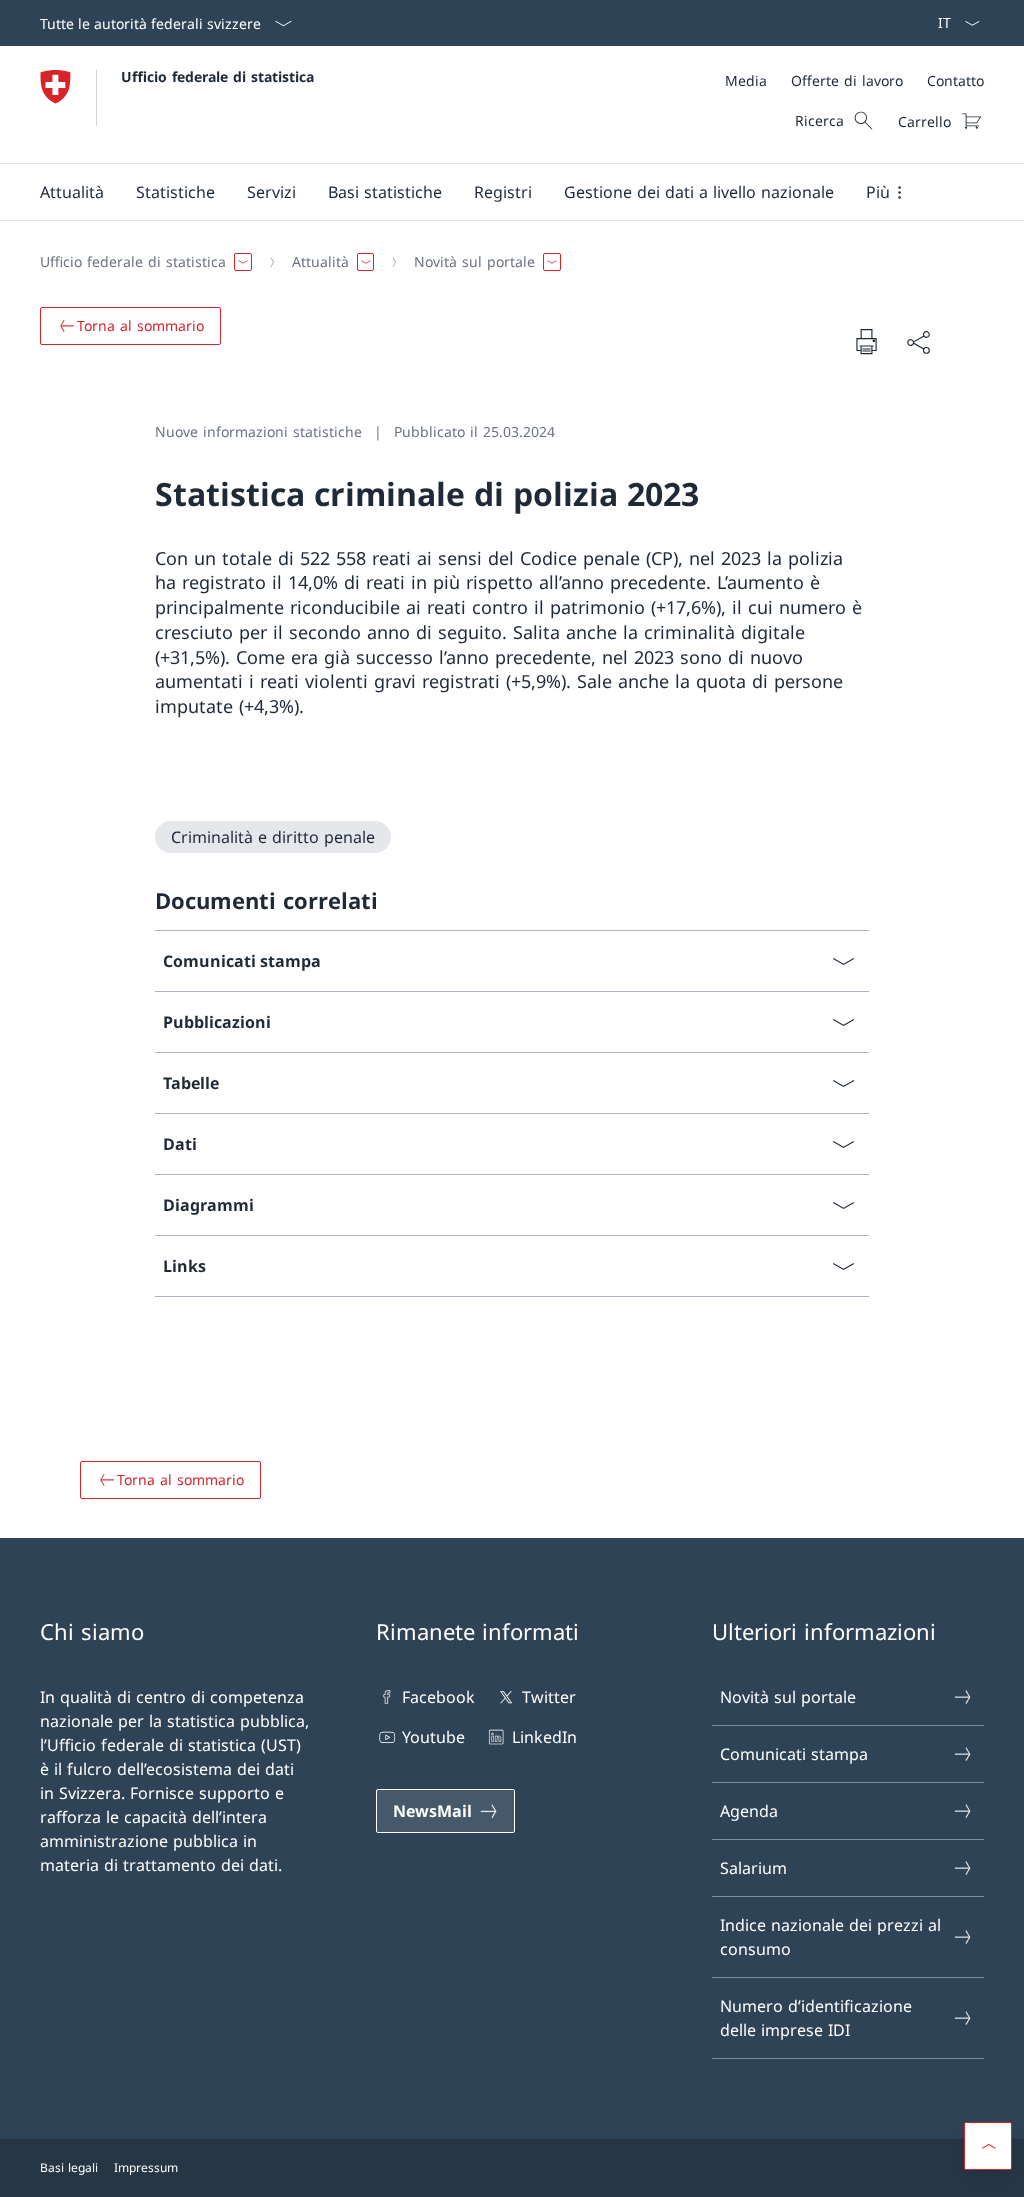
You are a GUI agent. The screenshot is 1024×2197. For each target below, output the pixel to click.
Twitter (548, 1697)
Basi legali (69, 2167)
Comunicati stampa (794, 1754)
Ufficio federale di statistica (217, 76)
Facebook (438, 1697)
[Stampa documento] (866, 341)
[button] (72, 192)
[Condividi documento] (918, 342)
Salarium (753, 1868)
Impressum (146, 2167)
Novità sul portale (788, 1697)
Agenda (749, 1811)
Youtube (433, 1737)
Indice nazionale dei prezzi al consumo (830, 1937)
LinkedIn (544, 1737)
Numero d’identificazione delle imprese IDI (816, 2018)
